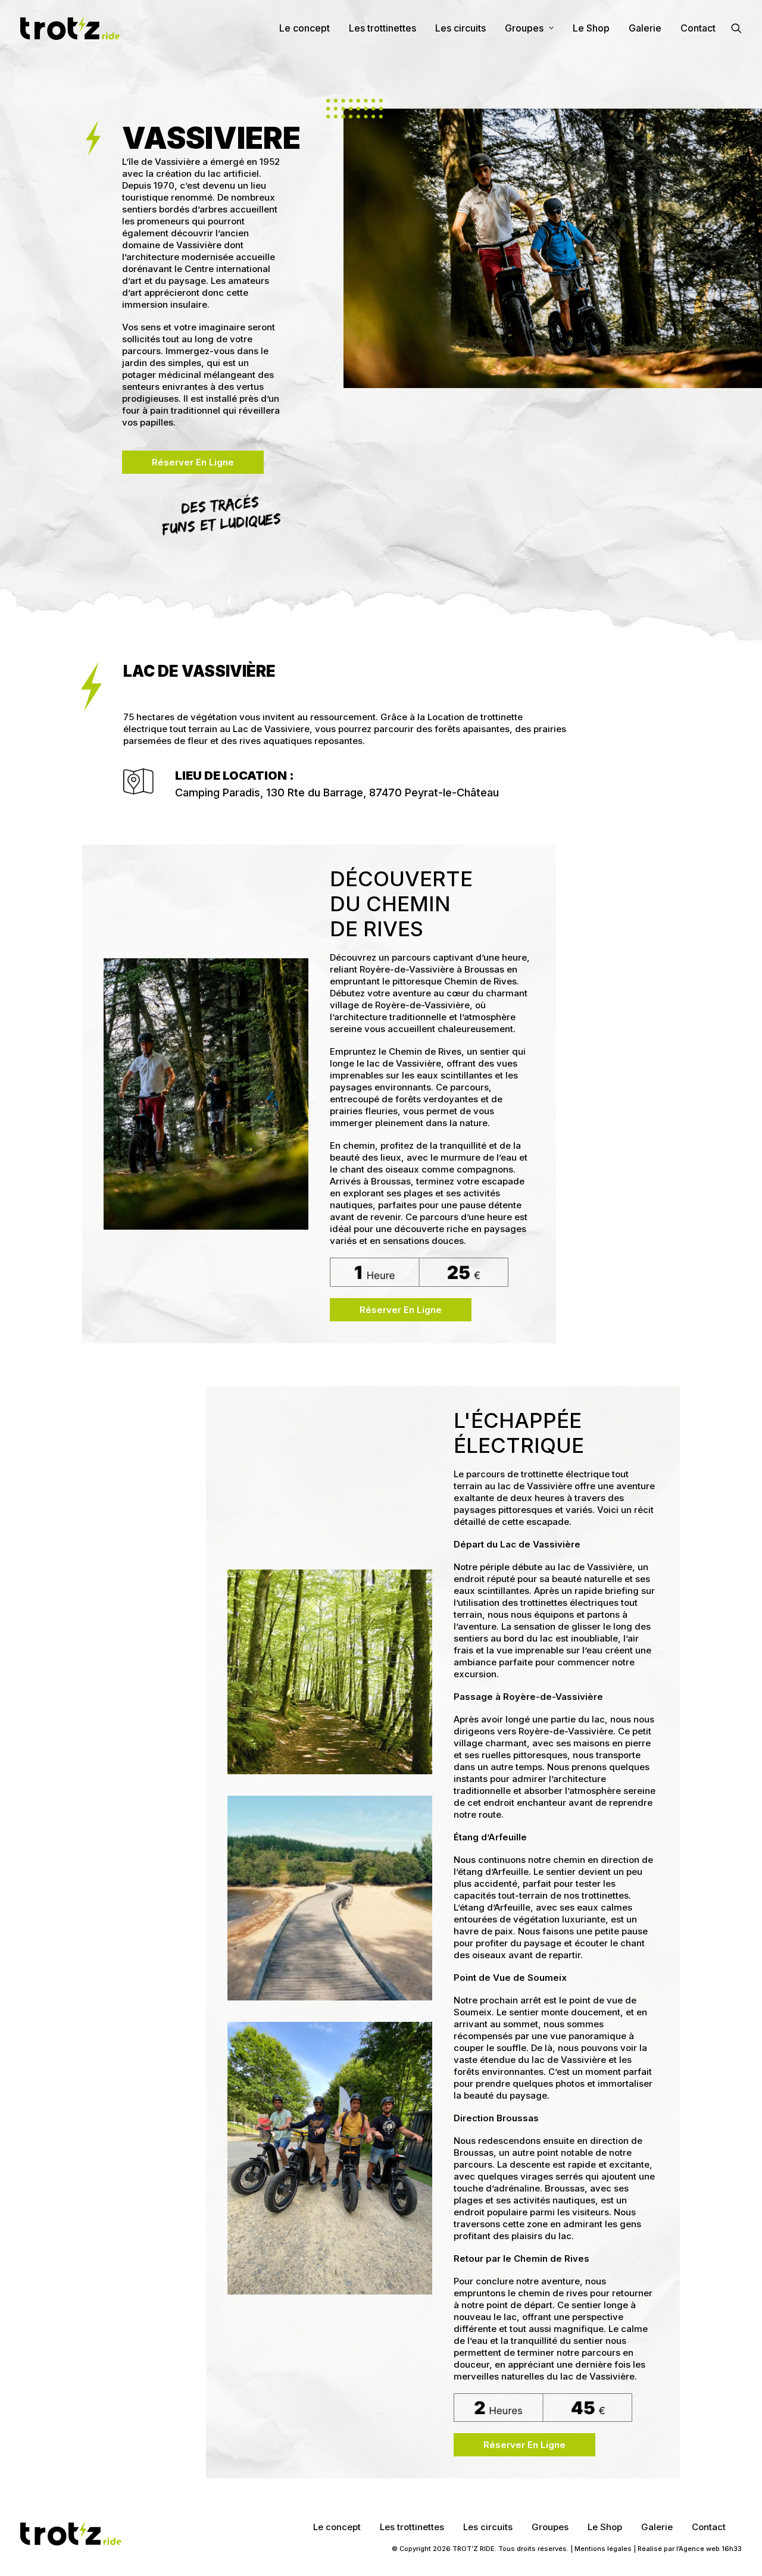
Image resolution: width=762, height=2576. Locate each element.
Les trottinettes (382, 28)
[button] (736, 28)
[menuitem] (305, 28)
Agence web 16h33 (710, 2549)
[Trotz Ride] (70, 28)
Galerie (645, 28)
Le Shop (591, 28)
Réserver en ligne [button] (193, 462)
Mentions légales (603, 2549)
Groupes (550, 2527)
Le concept (305, 28)
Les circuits (460, 28)
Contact (698, 28)
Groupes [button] (524, 28)
